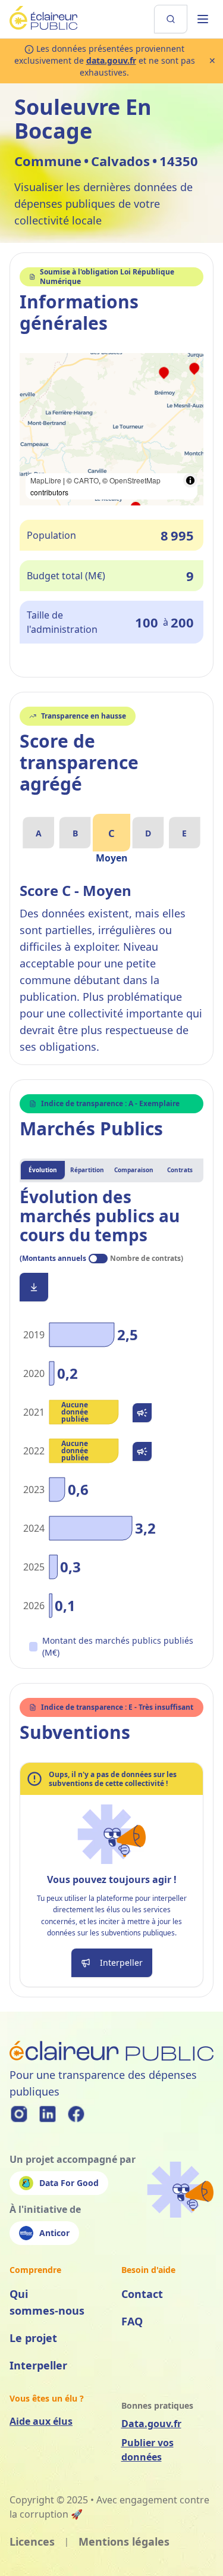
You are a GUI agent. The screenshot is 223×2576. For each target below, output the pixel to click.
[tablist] (111, 1170)
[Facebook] (76, 2114)
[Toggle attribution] (190, 480)
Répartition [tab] (87, 1170)
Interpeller (38, 2365)
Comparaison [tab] (134, 1170)
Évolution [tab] (43, 1170)
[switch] (98, 1259)
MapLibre (46, 480)
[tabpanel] (111, 1423)
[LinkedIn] (48, 2114)
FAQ (132, 2321)
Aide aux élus (41, 2421)
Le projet (33, 2338)
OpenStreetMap (135, 480)
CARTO (86, 480)
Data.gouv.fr (151, 2424)
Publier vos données (147, 2450)
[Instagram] (19, 2114)
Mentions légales (124, 2541)
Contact (142, 2294)
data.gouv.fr (111, 60)
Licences (32, 2541)
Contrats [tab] (180, 1170)
